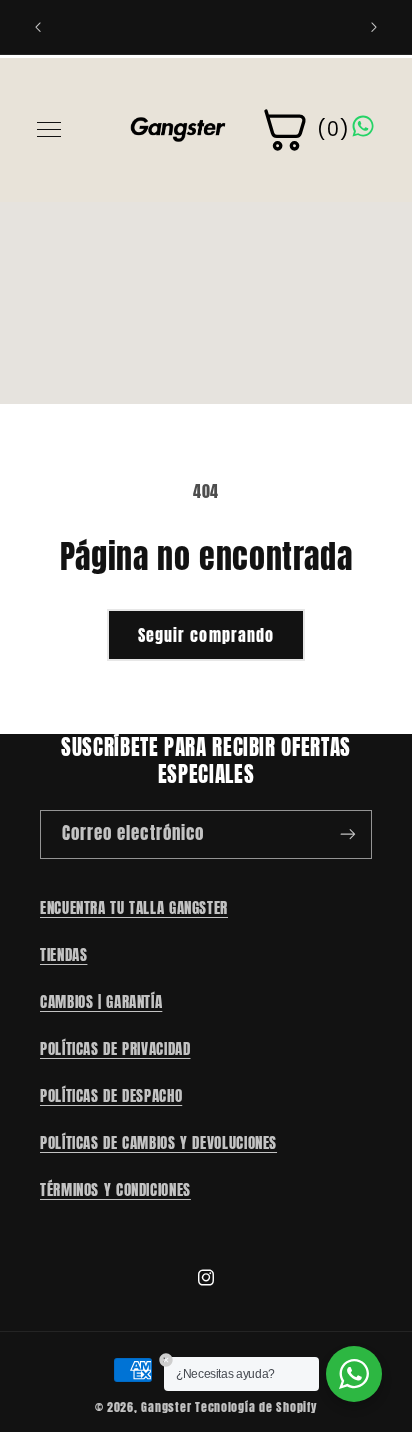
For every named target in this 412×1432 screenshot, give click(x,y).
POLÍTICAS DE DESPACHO (111, 1096)
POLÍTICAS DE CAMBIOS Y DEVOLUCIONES (158, 1143)
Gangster (166, 1407)
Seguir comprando (206, 635)
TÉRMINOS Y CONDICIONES (115, 1190)
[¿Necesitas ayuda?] (354, 1374)
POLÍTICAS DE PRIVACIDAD (115, 1049)
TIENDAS (63, 955)
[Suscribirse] (348, 834)
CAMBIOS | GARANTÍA (101, 1002)
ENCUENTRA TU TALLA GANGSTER (134, 908)
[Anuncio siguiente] (374, 27)
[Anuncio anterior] (38, 27)
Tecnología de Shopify (256, 1407)
